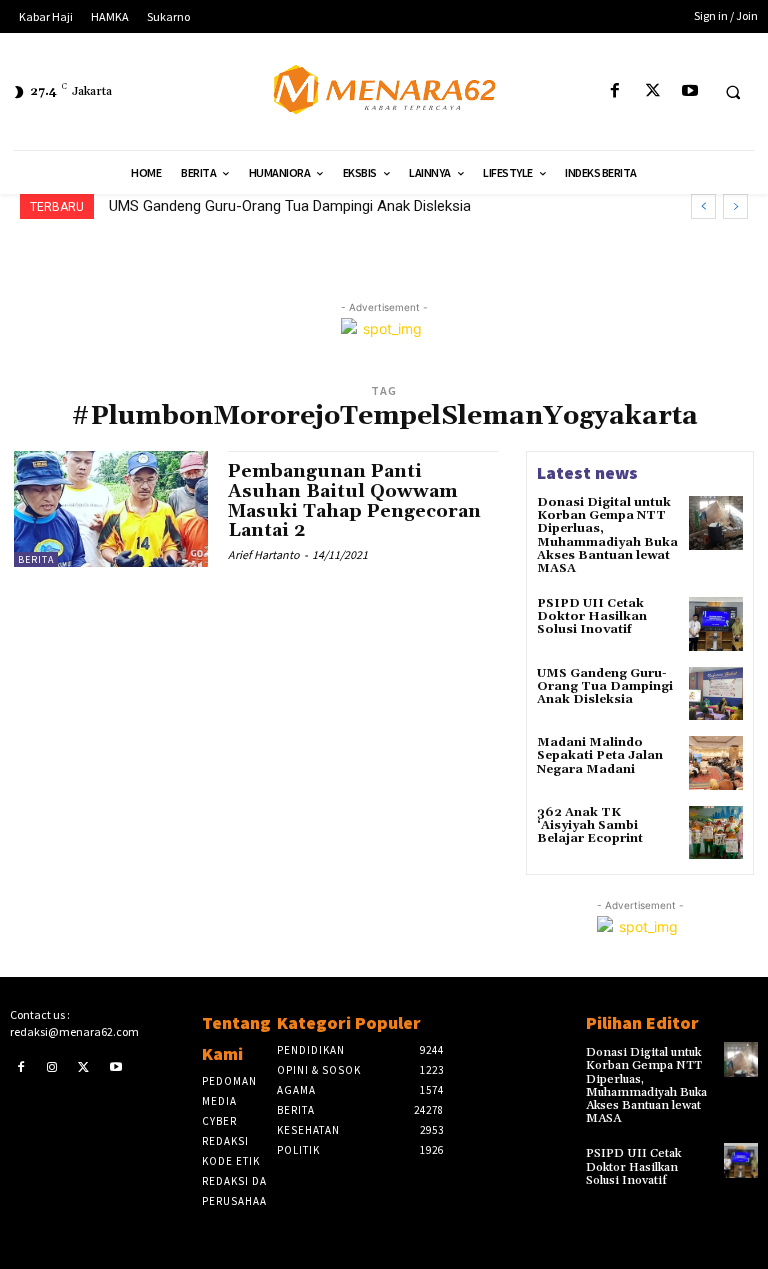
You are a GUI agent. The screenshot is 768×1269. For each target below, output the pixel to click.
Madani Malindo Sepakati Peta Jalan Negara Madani (292, 206)
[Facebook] (615, 91)
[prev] (703, 206)
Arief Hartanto (264, 554)
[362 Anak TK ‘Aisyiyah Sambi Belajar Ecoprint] (716, 833)
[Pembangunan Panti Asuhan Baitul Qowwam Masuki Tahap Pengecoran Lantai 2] (111, 509)
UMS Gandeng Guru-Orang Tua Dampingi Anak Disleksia (605, 686)
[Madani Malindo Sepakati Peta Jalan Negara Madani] (716, 763)
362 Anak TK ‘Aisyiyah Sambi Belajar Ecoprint (590, 825)
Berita (36, 559)
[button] (733, 92)
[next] (735, 206)
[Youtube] (689, 91)
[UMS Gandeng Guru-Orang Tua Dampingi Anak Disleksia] (716, 694)
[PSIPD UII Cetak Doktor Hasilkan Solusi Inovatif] (716, 624)
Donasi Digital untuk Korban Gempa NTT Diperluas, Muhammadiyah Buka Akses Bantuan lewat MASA (607, 535)
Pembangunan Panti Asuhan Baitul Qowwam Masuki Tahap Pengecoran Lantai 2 (354, 501)
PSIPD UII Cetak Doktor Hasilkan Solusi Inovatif (592, 616)
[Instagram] (53, 1067)
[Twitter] (652, 91)
